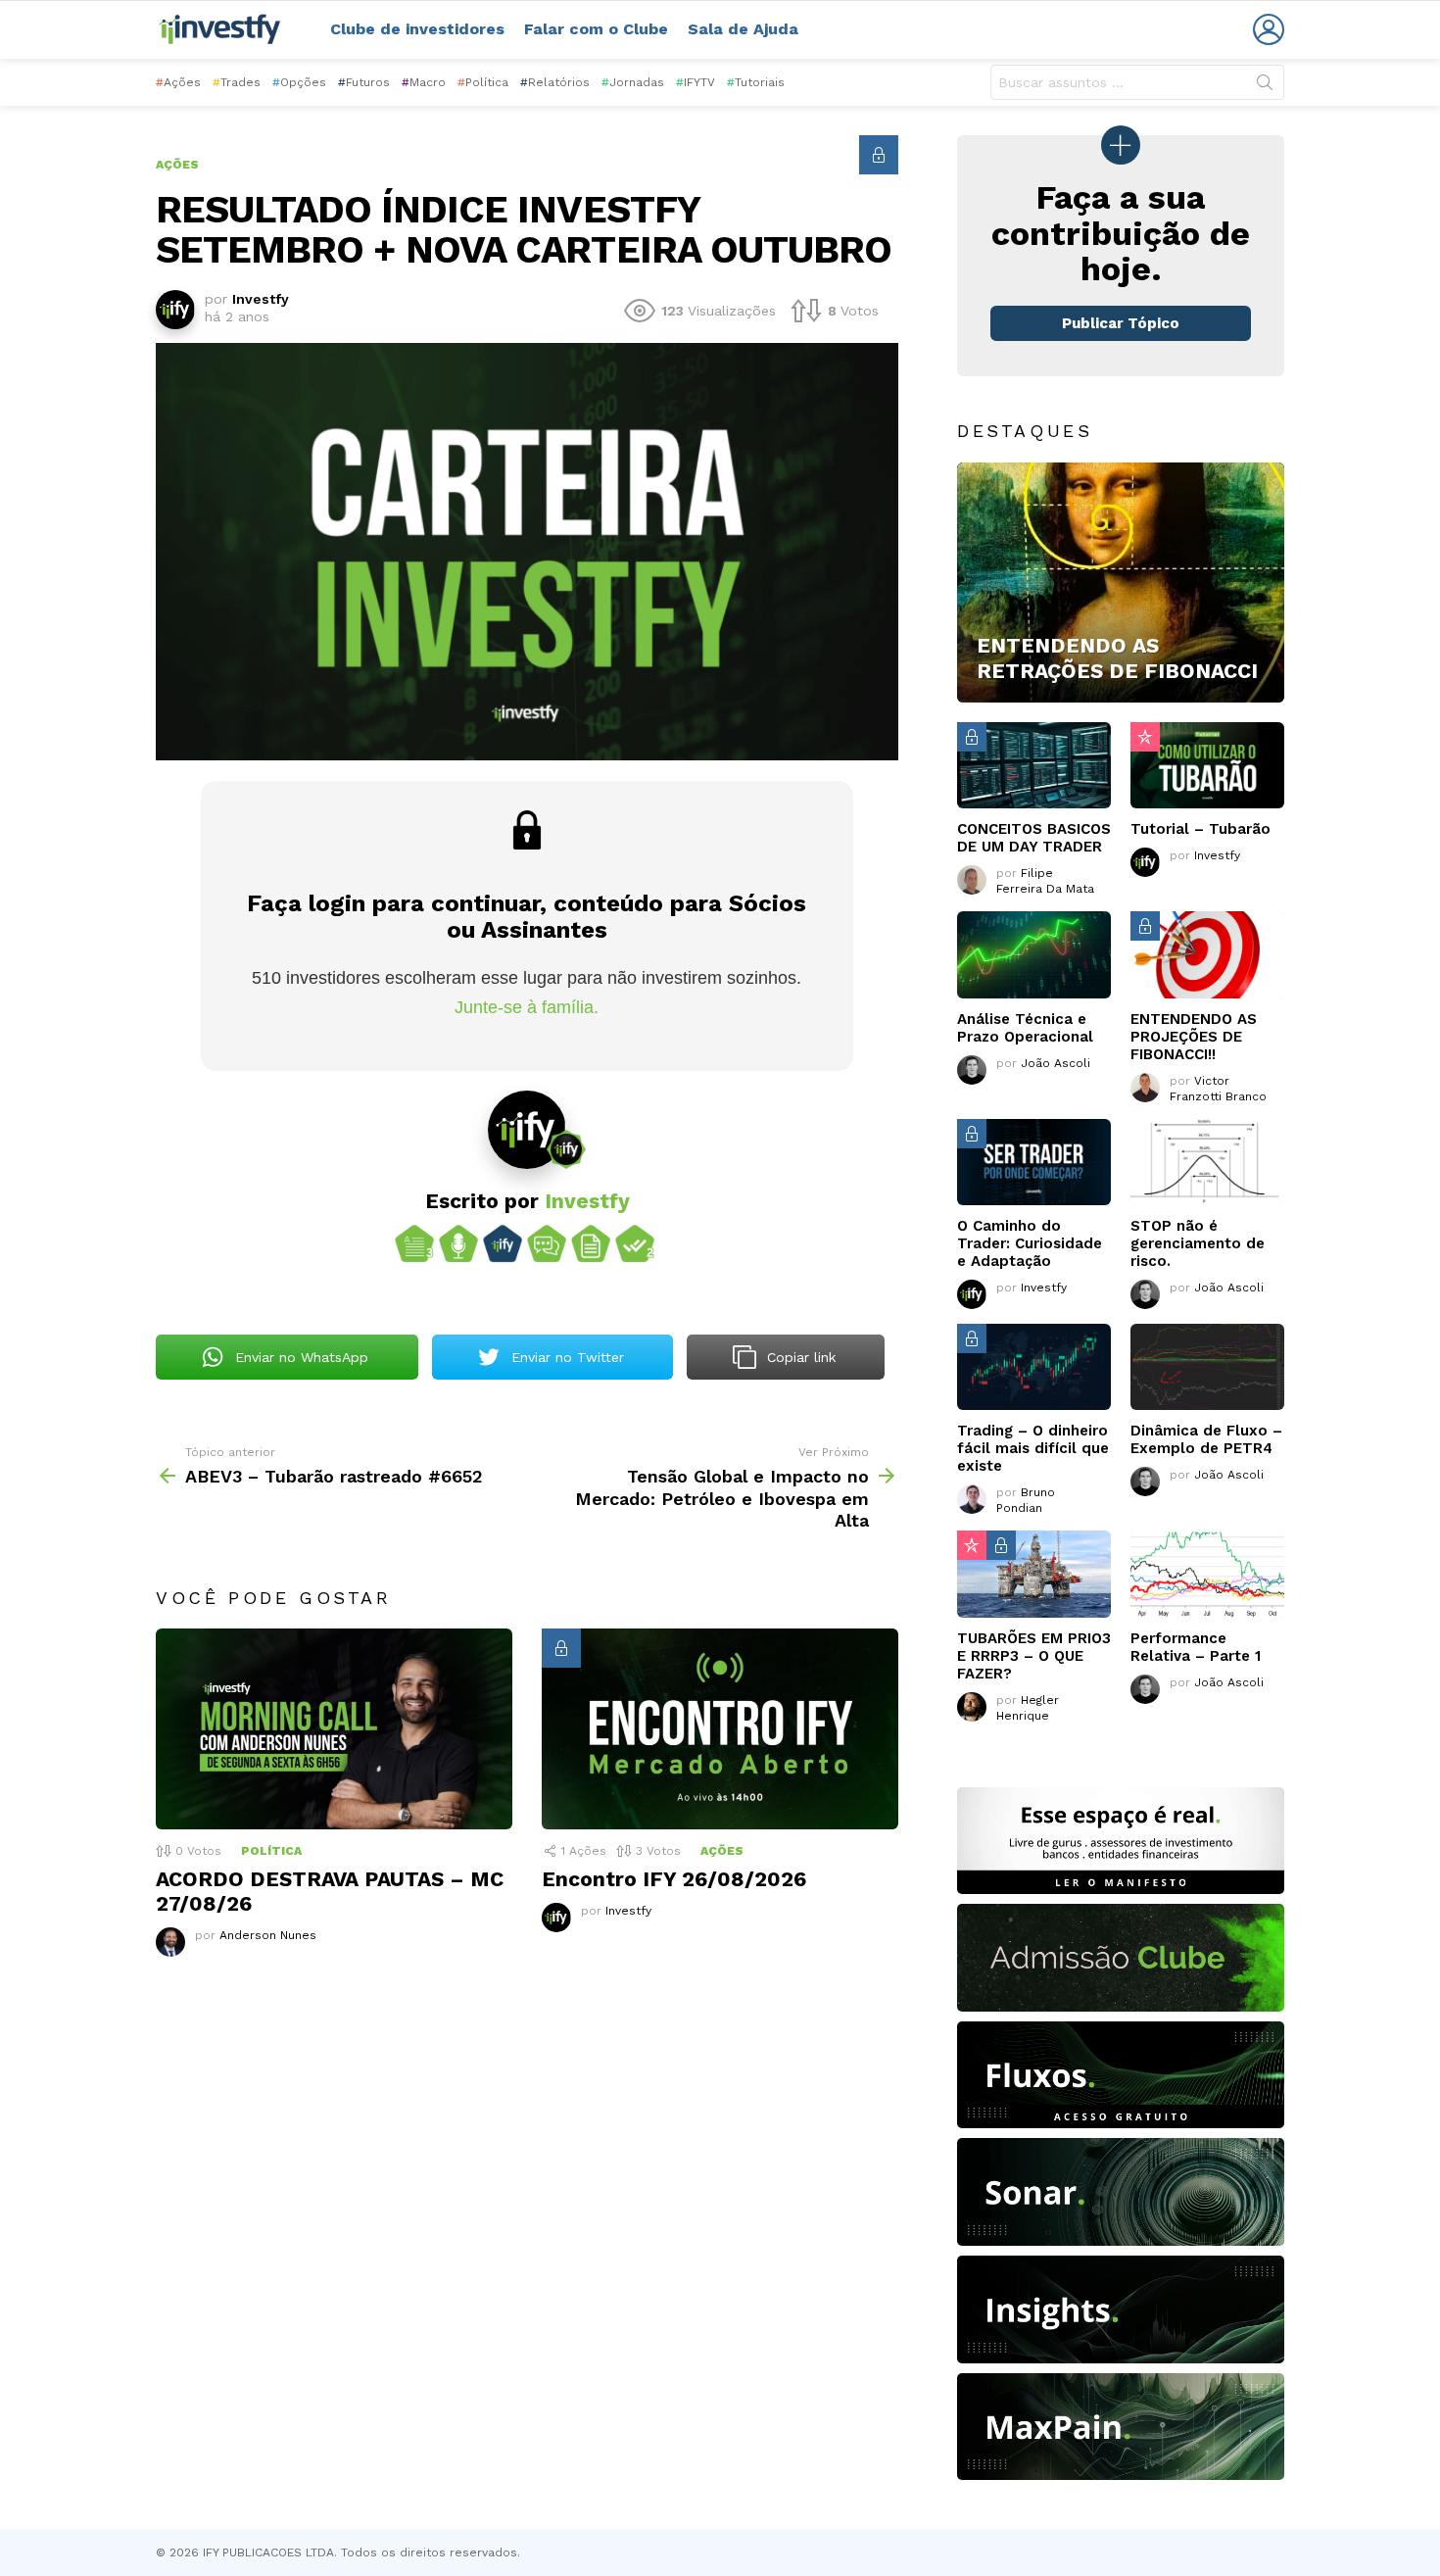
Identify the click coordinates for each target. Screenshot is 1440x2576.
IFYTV (696, 82)
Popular (1145, 737)
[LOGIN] (1269, 29)
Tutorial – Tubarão (1200, 829)
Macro (424, 82)
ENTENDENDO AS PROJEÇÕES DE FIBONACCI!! (1194, 1037)
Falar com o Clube (596, 29)
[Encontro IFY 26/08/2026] (720, 1729)
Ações (178, 82)
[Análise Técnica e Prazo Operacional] (1034, 954)
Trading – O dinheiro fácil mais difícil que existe (1033, 1448)
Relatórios (555, 82)
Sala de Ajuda (743, 29)
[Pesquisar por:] (1137, 82)
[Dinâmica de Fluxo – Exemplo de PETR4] (1207, 1367)
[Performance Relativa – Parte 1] (1207, 1574)
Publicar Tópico (1121, 323)
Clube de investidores (417, 29)
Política (483, 82)
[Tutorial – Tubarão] (1207, 765)
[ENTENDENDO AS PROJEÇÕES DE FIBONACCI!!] (1207, 954)
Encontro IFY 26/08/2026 (674, 1879)
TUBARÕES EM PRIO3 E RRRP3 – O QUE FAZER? (1034, 1656)
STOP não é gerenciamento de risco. (1198, 1243)
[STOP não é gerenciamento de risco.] (1207, 1162)
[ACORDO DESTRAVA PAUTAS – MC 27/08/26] (334, 1729)
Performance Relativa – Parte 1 (1196, 1647)
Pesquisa (1265, 86)
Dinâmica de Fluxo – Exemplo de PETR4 (1206, 1439)
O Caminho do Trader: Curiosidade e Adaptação (1030, 1243)
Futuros (364, 82)
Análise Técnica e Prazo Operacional (1025, 1028)
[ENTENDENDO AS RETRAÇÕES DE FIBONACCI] (1121, 583)
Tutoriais (756, 82)
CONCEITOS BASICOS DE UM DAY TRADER (1034, 838)
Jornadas (633, 82)
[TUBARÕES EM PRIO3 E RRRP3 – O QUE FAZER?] (1034, 1574)
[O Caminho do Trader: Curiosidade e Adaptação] (1034, 1162)
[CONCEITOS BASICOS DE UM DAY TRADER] (1034, 765)
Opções (299, 82)
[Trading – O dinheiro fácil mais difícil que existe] (1034, 1367)
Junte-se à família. (527, 1007)
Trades (237, 82)
